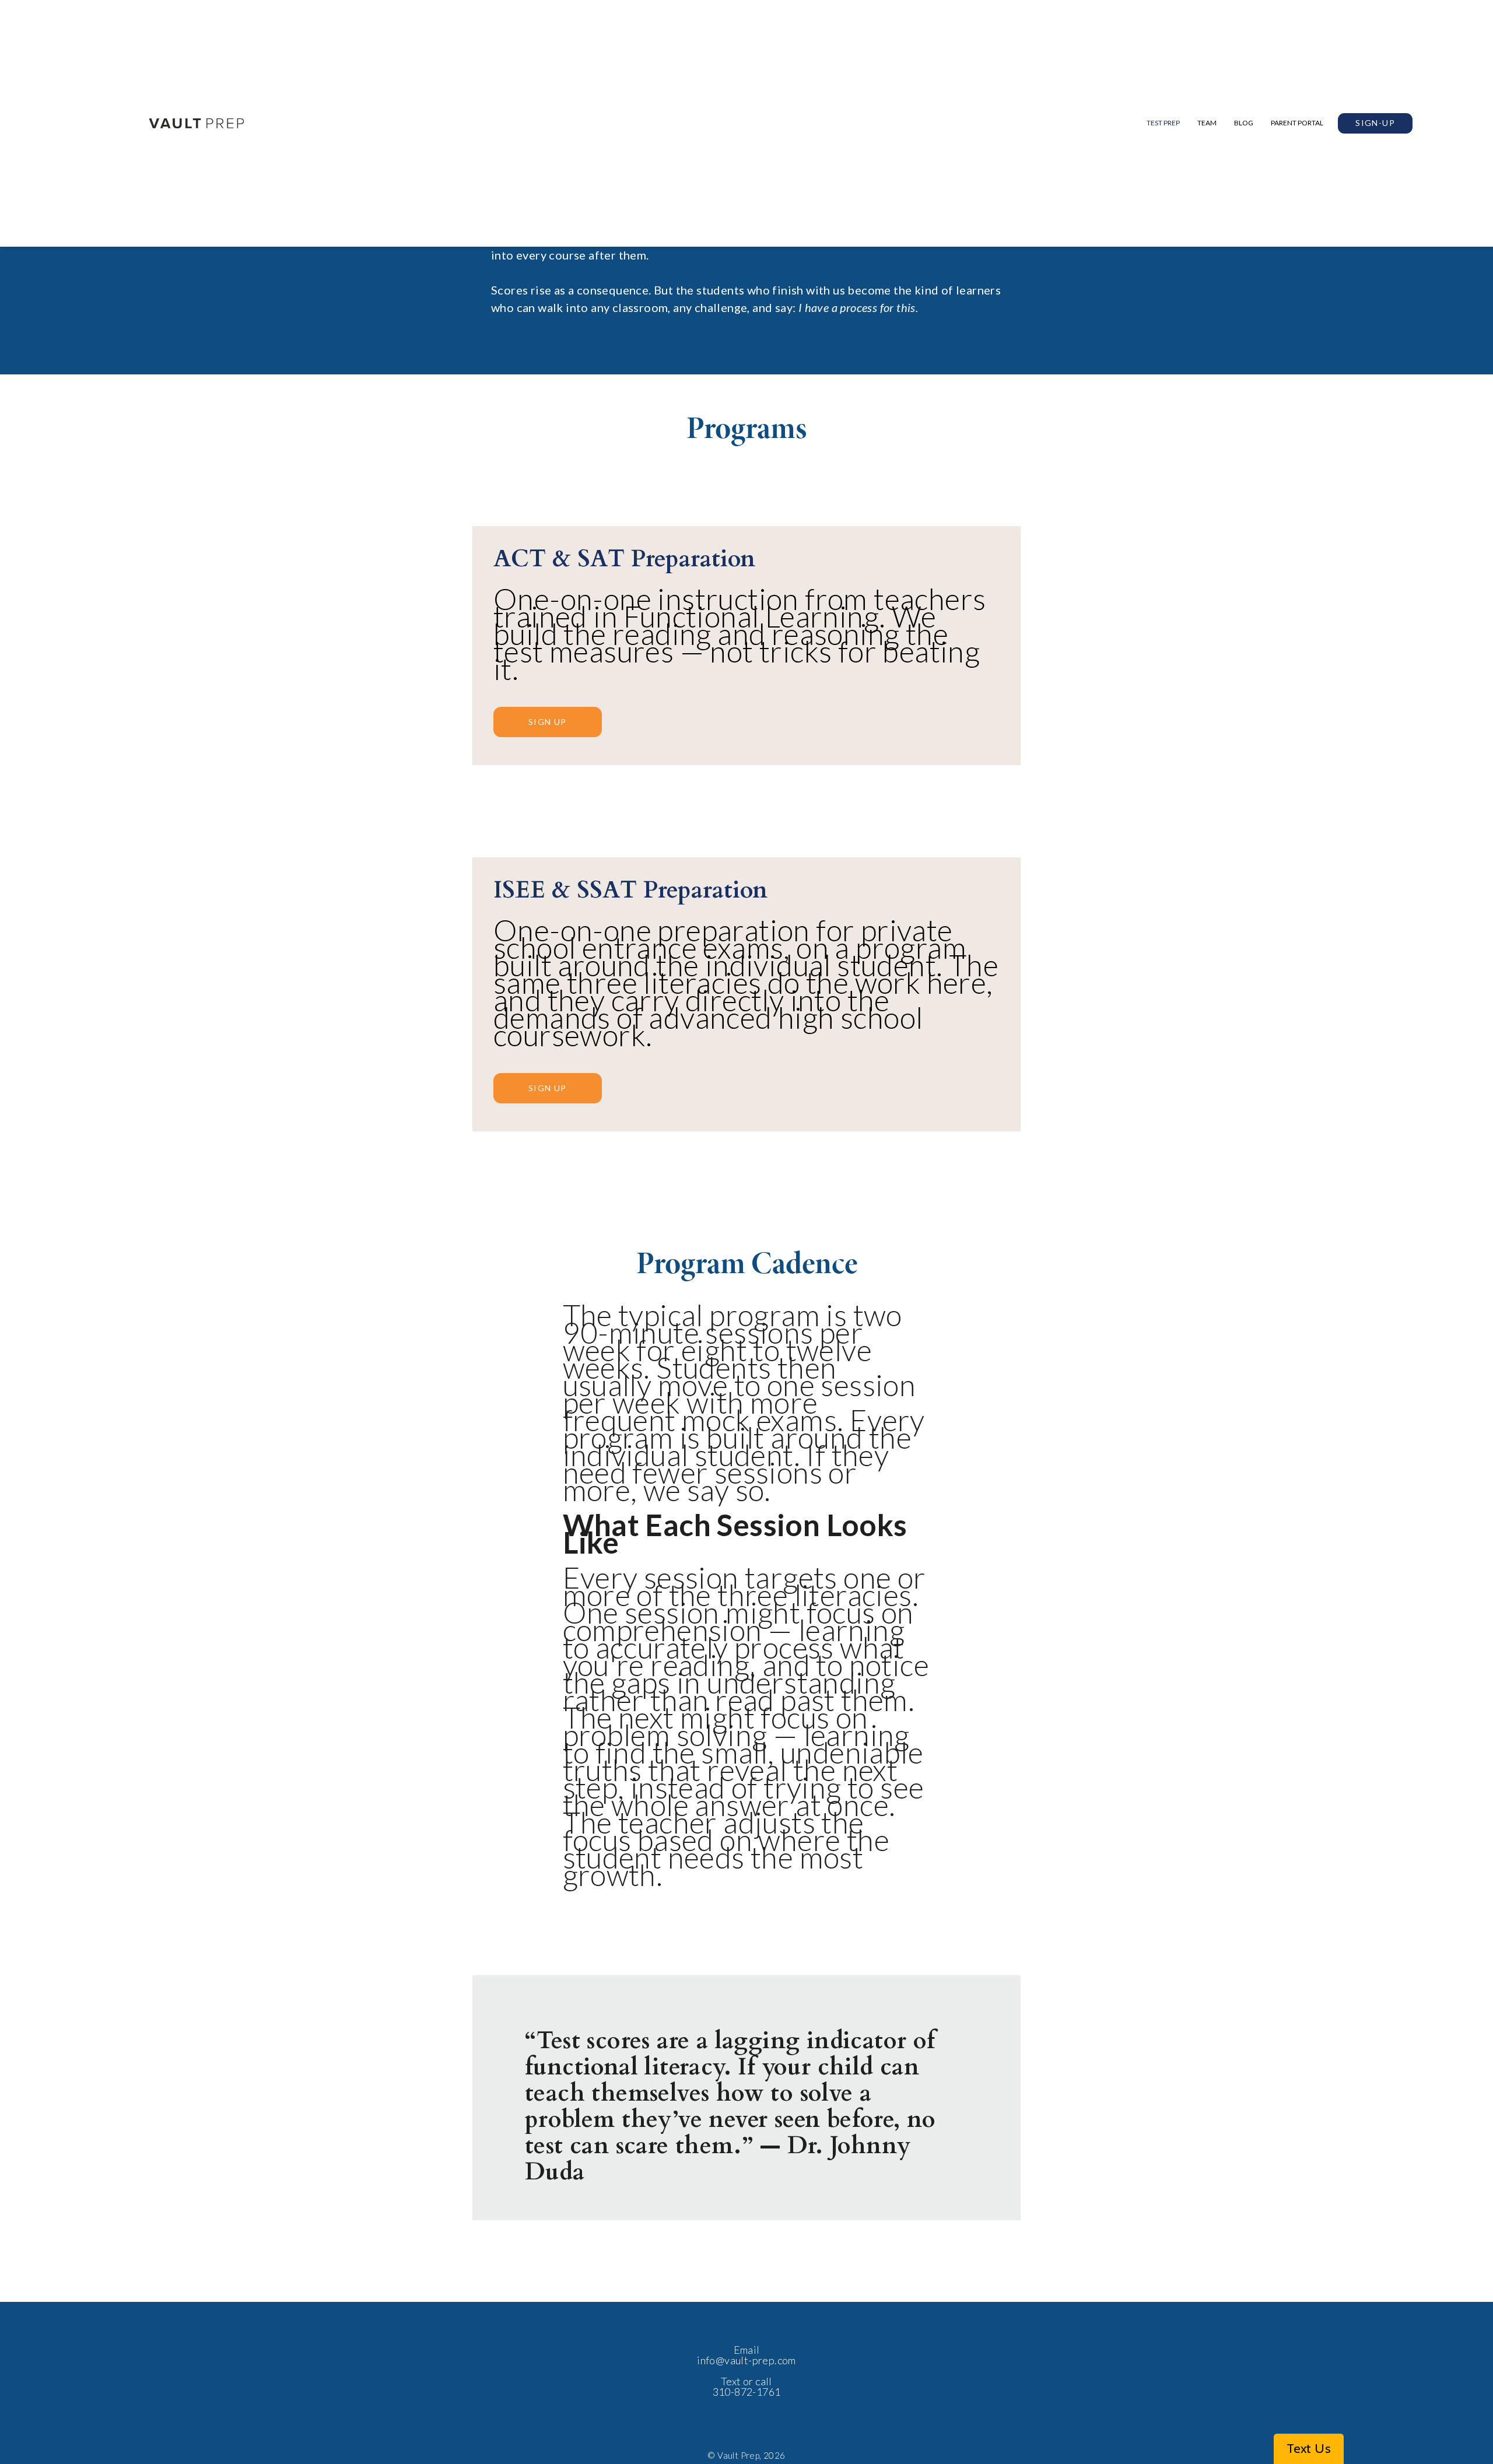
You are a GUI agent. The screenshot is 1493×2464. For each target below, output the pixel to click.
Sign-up (1375, 123)
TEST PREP (1163, 123)
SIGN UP (548, 722)
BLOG (1244, 123)
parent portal (1297, 123)
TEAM (1207, 123)
